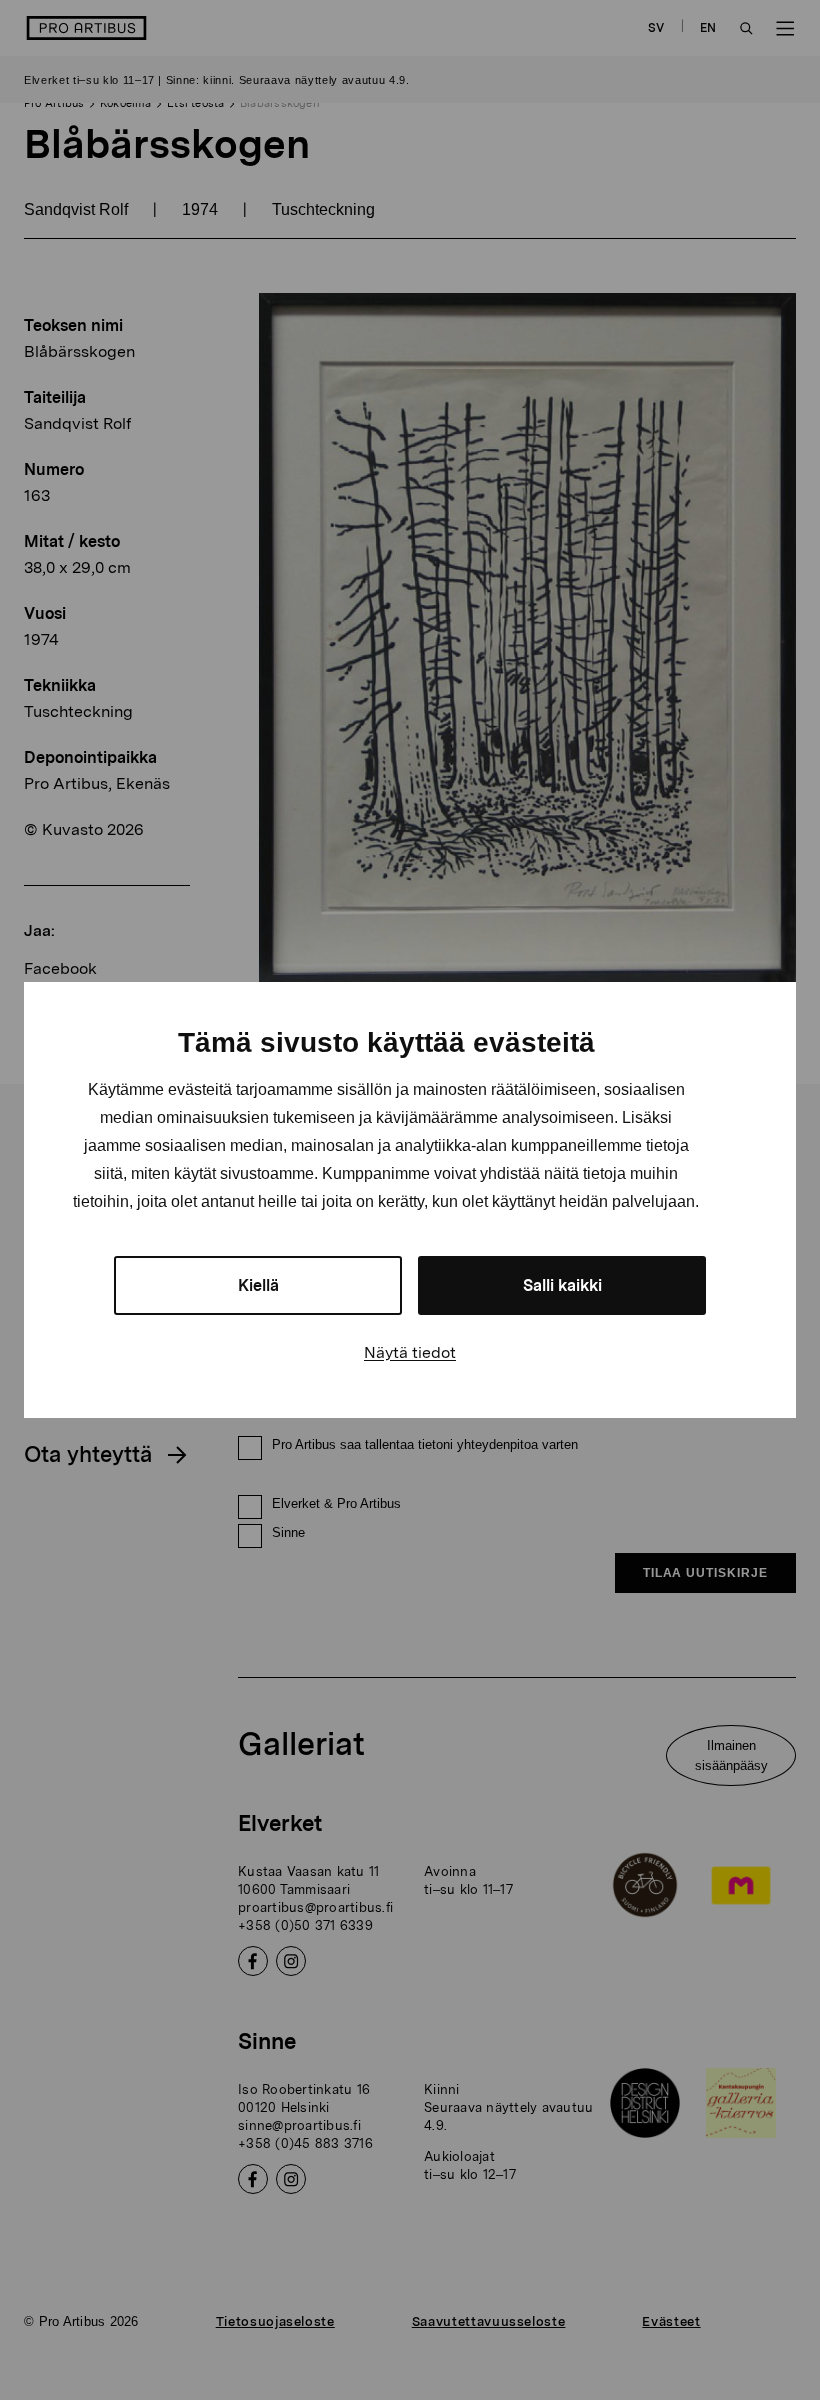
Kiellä (258, 1285)
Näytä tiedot (410, 1352)
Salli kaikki (562, 1285)
